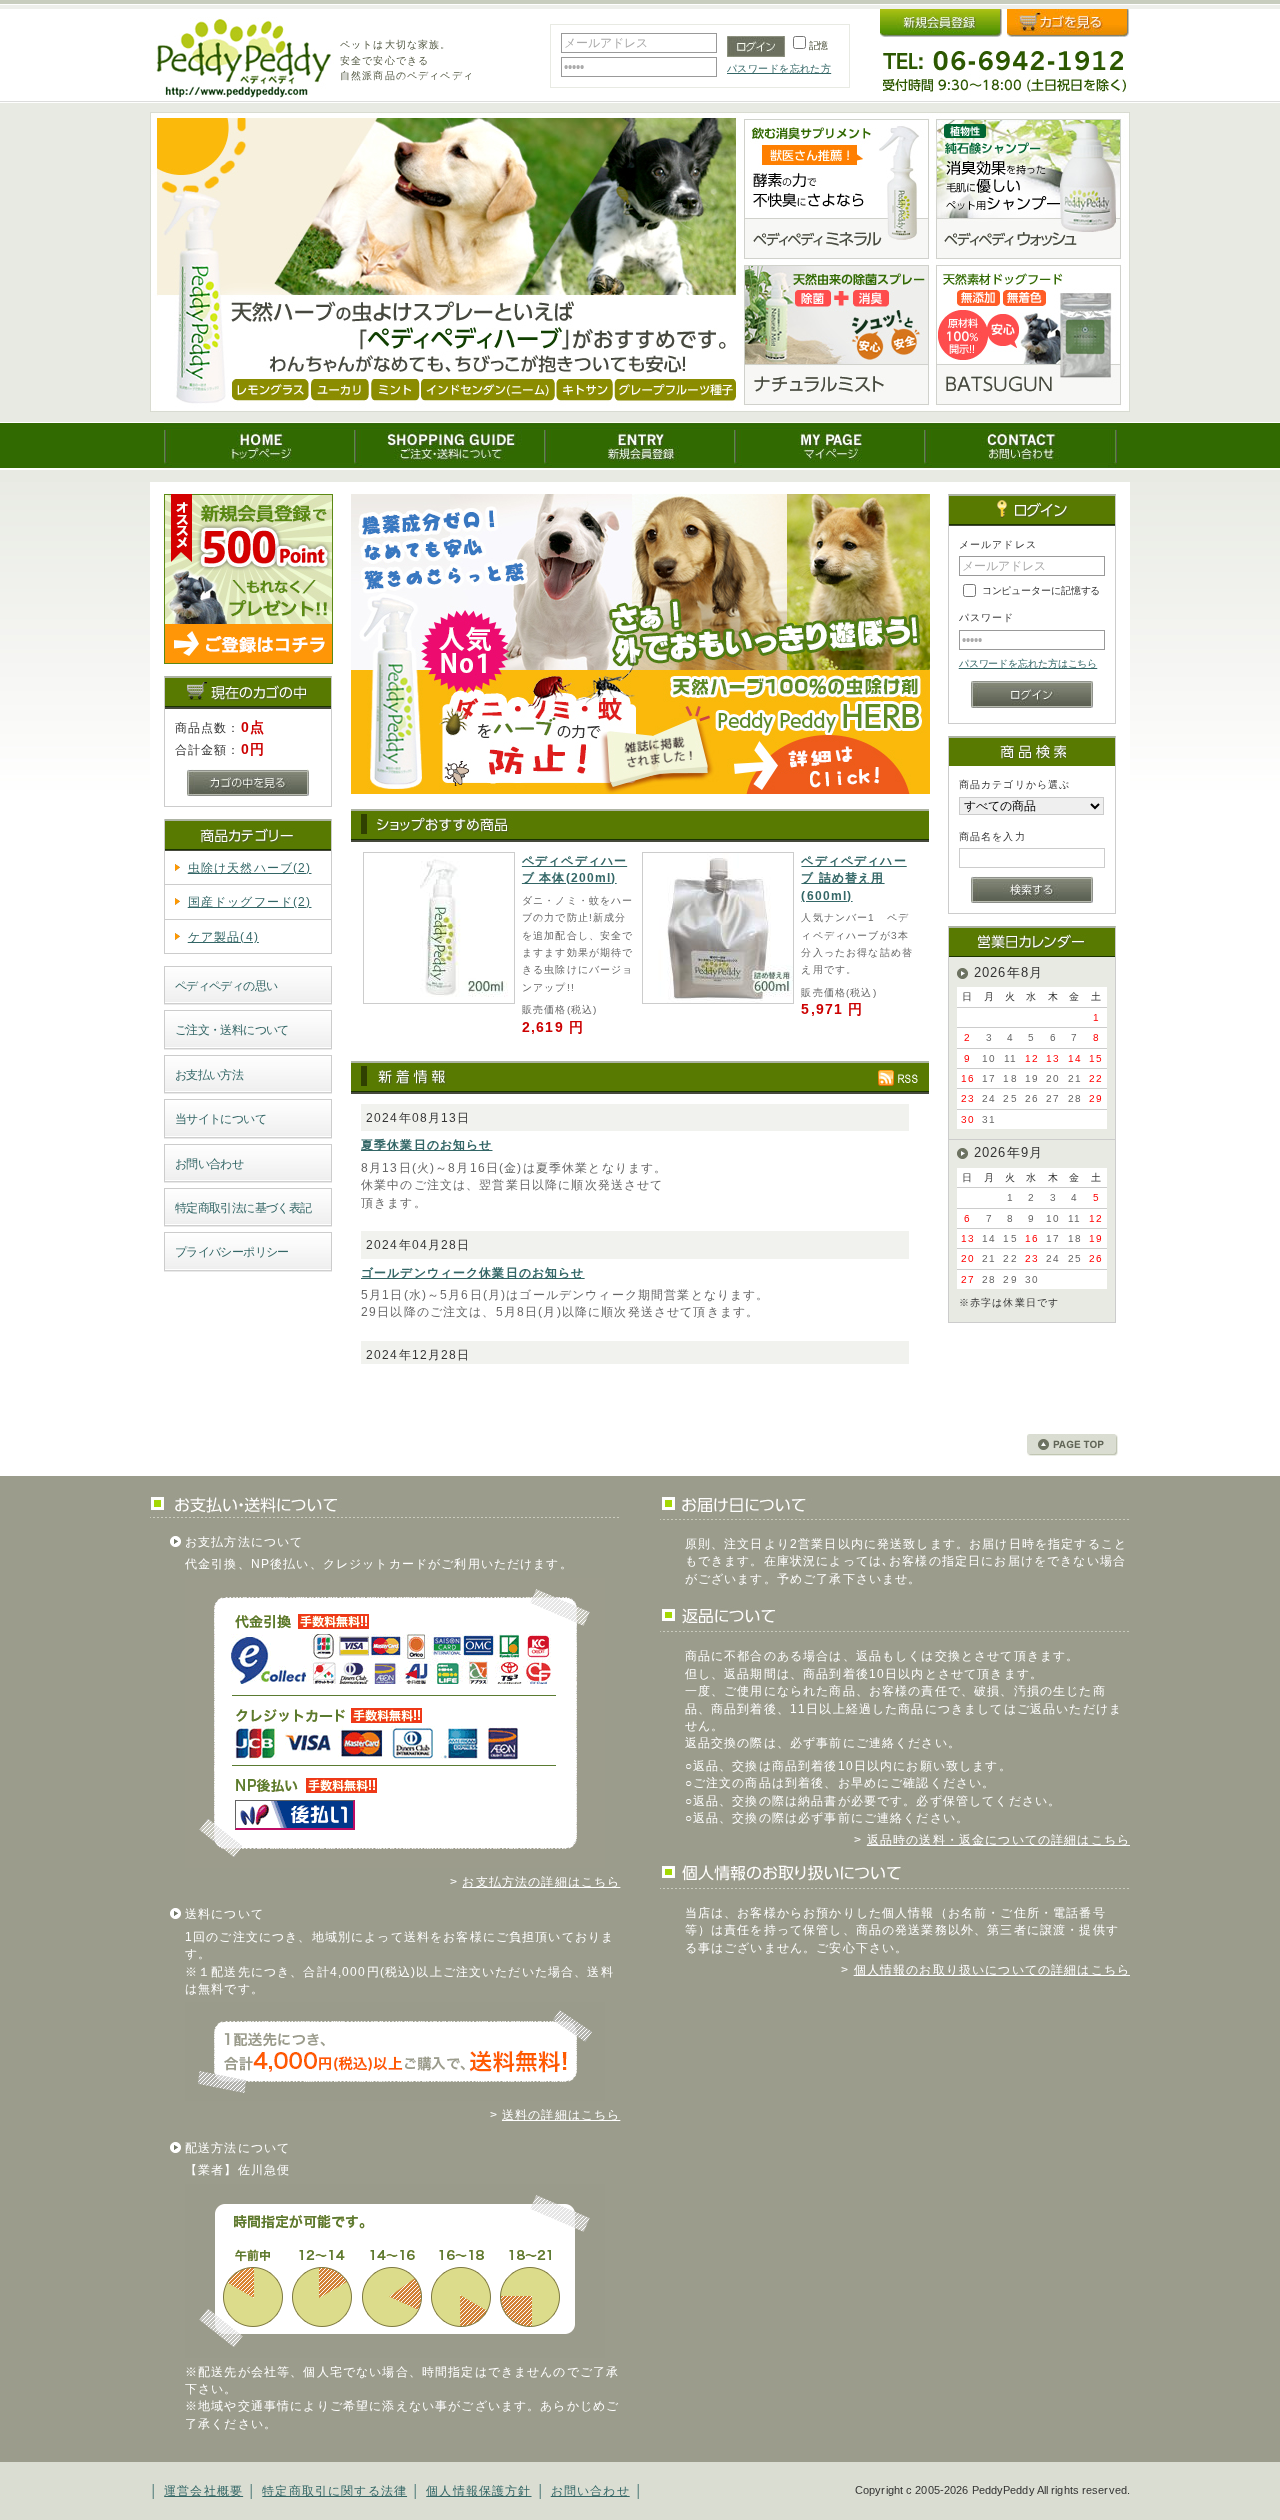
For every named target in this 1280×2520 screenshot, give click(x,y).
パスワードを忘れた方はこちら (1028, 663)
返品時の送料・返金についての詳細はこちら (998, 1839)
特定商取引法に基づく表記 (243, 1207)
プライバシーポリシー (232, 1251)
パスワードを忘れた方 (779, 68)
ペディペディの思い (226, 985)
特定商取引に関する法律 (334, 2490)
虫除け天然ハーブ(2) (250, 867)
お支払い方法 (209, 1074)
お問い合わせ (209, 1163)
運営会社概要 (203, 2490)
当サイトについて (220, 1118)
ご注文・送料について (232, 1029)
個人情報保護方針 (478, 2490)
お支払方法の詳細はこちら (541, 1881)
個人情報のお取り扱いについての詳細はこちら (992, 1969)
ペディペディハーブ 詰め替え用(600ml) (853, 878)
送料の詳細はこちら (561, 2114)
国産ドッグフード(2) (250, 901)
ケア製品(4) (223, 936)
